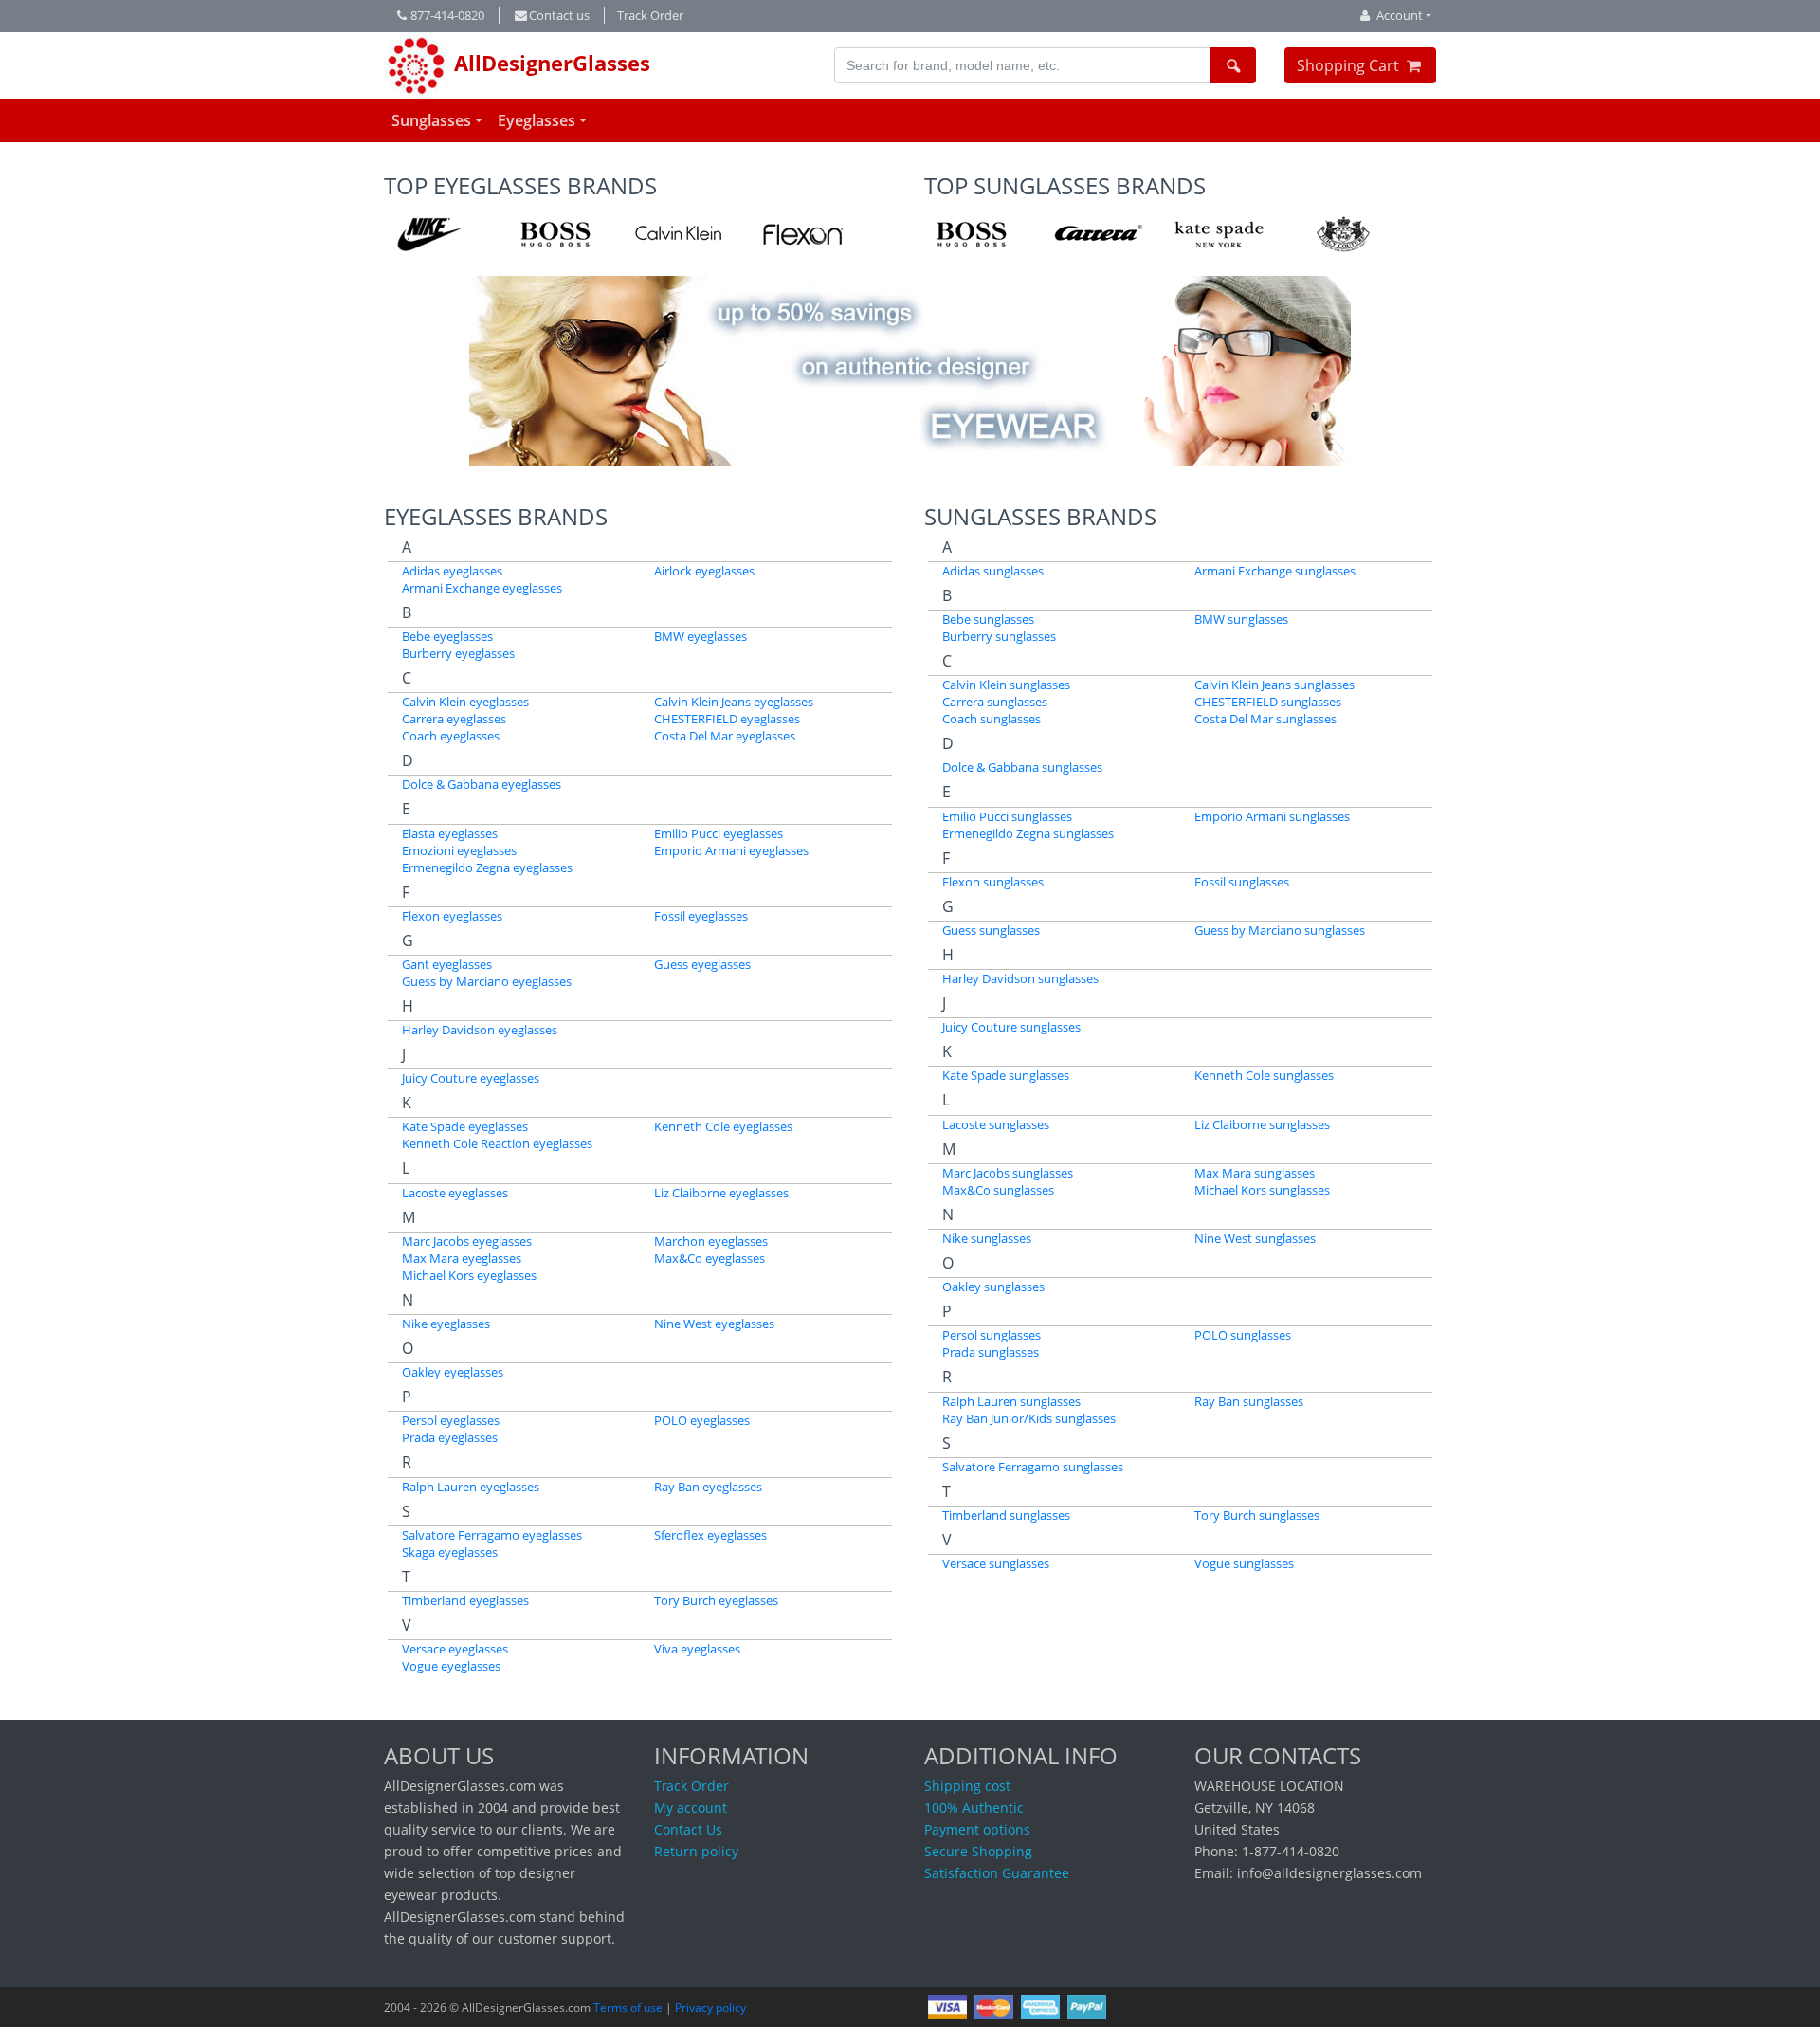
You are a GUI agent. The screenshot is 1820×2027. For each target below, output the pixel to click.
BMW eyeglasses (701, 636)
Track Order (650, 15)
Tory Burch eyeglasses (716, 1600)
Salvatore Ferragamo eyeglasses (492, 1535)
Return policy (696, 1851)
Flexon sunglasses (993, 882)
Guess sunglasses (991, 930)
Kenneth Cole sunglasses (1264, 1075)
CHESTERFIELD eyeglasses (727, 719)
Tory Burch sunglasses (1257, 1515)
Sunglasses (431, 120)
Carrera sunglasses (995, 702)
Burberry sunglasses (999, 636)
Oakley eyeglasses (453, 1372)
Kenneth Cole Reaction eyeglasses (497, 1143)
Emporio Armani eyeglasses (731, 850)
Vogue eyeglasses (451, 1666)
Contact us (559, 15)
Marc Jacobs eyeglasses (467, 1241)
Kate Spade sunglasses (1006, 1075)
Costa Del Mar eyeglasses (725, 736)
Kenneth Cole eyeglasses (723, 1126)
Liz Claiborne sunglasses (1262, 1124)
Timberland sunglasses (1006, 1515)
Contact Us (688, 1829)
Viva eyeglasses (697, 1649)
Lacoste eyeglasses (455, 1193)
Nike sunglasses (987, 1238)
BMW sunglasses (1241, 619)
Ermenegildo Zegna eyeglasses (487, 867)
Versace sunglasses (996, 1563)
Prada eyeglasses (450, 1437)
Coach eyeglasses (451, 736)
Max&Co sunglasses (998, 1190)
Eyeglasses (537, 120)
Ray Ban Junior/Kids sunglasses (1029, 1418)
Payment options (977, 1829)
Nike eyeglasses (446, 1324)
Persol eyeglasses (451, 1420)
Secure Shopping (978, 1851)
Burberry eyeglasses (458, 653)
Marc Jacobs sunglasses (1008, 1173)
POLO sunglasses (1243, 1335)
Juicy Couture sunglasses (1011, 1027)
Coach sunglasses (992, 719)
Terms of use (628, 2008)
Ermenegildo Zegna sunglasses (1028, 833)
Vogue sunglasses (1244, 1563)
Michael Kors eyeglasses (469, 1275)
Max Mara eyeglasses (462, 1258)
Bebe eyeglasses (447, 636)
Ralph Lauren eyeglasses (471, 1487)
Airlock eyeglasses (704, 571)
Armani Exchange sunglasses (1275, 571)
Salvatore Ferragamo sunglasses (1033, 1467)
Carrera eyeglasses (454, 719)
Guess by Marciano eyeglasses (487, 981)
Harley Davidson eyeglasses (480, 1030)
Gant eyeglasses (447, 964)
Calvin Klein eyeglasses (465, 702)
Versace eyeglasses (455, 1649)
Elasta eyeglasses (450, 833)
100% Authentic (974, 1808)
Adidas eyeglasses (452, 571)
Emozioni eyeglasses (459, 850)
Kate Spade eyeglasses (465, 1126)
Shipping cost (967, 1786)
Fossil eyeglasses (701, 916)
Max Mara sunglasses (1255, 1173)
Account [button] (1400, 15)
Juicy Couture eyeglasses (471, 1078)
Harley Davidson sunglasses (1020, 978)
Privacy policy (710, 2008)
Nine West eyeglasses (714, 1324)
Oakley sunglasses (993, 1287)
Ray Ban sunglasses (1249, 1401)
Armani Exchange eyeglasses (482, 588)
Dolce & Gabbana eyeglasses (482, 784)
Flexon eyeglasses (452, 916)
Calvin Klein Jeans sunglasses (1274, 685)
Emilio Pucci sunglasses (1007, 816)
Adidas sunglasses (993, 571)
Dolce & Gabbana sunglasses (1022, 767)
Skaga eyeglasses (450, 1552)
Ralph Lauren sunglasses (1011, 1401)
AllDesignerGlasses (549, 63)
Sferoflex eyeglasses (710, 1535)
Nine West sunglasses (1255, 1238)
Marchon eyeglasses (711, 1241)
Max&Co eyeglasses (710, 1258)
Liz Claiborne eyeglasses (721, 1193)
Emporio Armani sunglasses (1272, 816)
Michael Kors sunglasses (1262, 1190)
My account (691, 1808)
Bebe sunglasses (988, 619)
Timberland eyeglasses (465, 1600)
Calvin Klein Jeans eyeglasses (734, 702)
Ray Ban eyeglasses (708, 1487)
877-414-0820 (447, 15)
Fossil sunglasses (1242, 882)
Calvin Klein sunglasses (1006, 685)
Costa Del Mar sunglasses (1265, 719)
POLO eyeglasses (702, 1420)
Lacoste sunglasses (996, 1124)
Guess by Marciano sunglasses (1280, 930)
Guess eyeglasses (702, 964)
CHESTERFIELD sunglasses (1268, 702)
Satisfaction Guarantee (997, 1873)
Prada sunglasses (991, 1352)
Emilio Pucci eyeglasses (719, 833)
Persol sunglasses (992, 1335)
